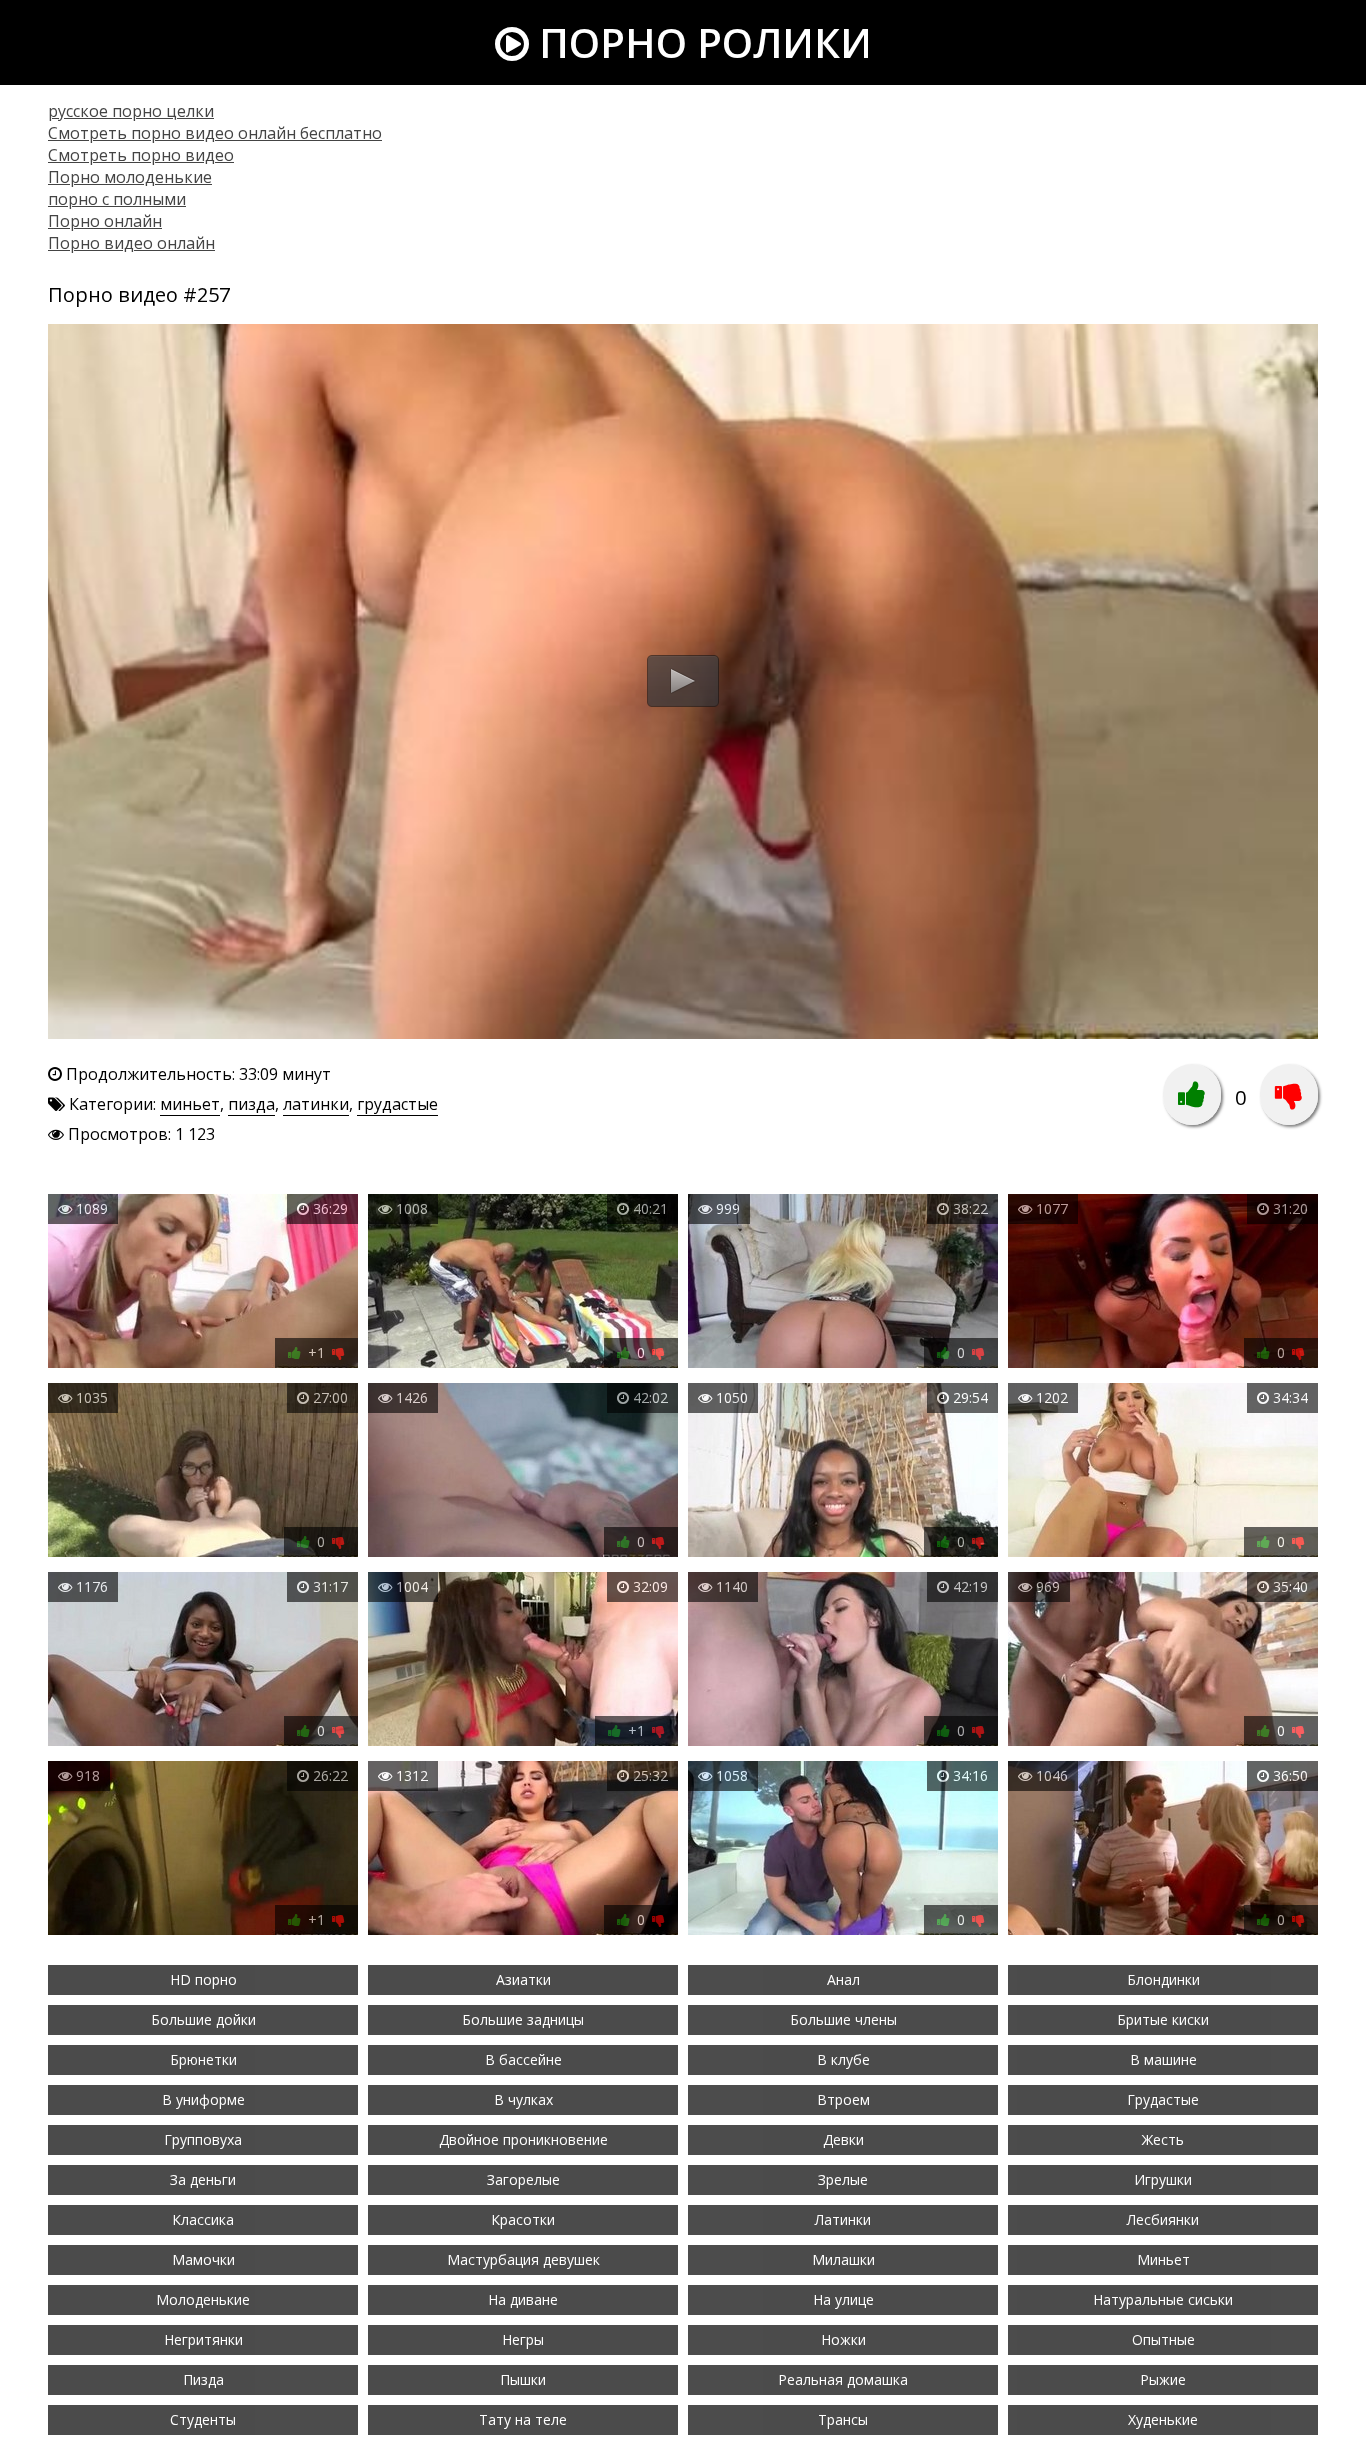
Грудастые (1163, 2099)
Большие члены (843, 2019)
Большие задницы (523, 2019)
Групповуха (203, 2139)
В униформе (203, 2099)
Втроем (843, 2099)
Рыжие (1163, 2379)
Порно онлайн (105, 221)
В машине (1163, 2059)
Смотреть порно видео (141, 155)
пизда (251, 1104)
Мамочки (203, 2259)
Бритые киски (1163, 2019)
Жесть (1163, 2139)
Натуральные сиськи (1163, 2299)
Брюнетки (203, 2059)
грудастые (397, 1104)
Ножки (843, 2339)
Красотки (523, 2219)
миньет (190, 1104)
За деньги (203, 2179)
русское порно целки (131, 111)
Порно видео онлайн (131, 243)
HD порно (203, 1979)
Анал (843, 1979)
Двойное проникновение (523, 2139)
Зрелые (843, 2179)
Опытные (1163, 2339)
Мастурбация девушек (523, 2259)
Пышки (523, 2379)
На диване (523, 2299)
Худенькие (1163, 2419)
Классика (203, 2219)
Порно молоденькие (130, 177)
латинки (316, 1104)
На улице (843, 2299)
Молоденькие (203, 2299)
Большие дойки (203, 2019)
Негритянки (203, 2339)
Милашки (843, 2259)
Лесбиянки (1163, 2219)
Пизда (203, 2379)
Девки (843, 2139)
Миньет (1163, 2259)
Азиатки (523, 1979)
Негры (523, 2339)
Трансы (843, 2419)
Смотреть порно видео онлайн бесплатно (215, 133)
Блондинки (1163, 1979)
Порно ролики (700, 42)
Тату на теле (523, 2419)
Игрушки (1163, 2179)
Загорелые (523, 2179)
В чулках (523, 2099)
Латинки (843, 2219)
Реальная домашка (843, 2379)
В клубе (843, 2059)
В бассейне (523, 2059)
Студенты (203, 2419)
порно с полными (117, 199)
